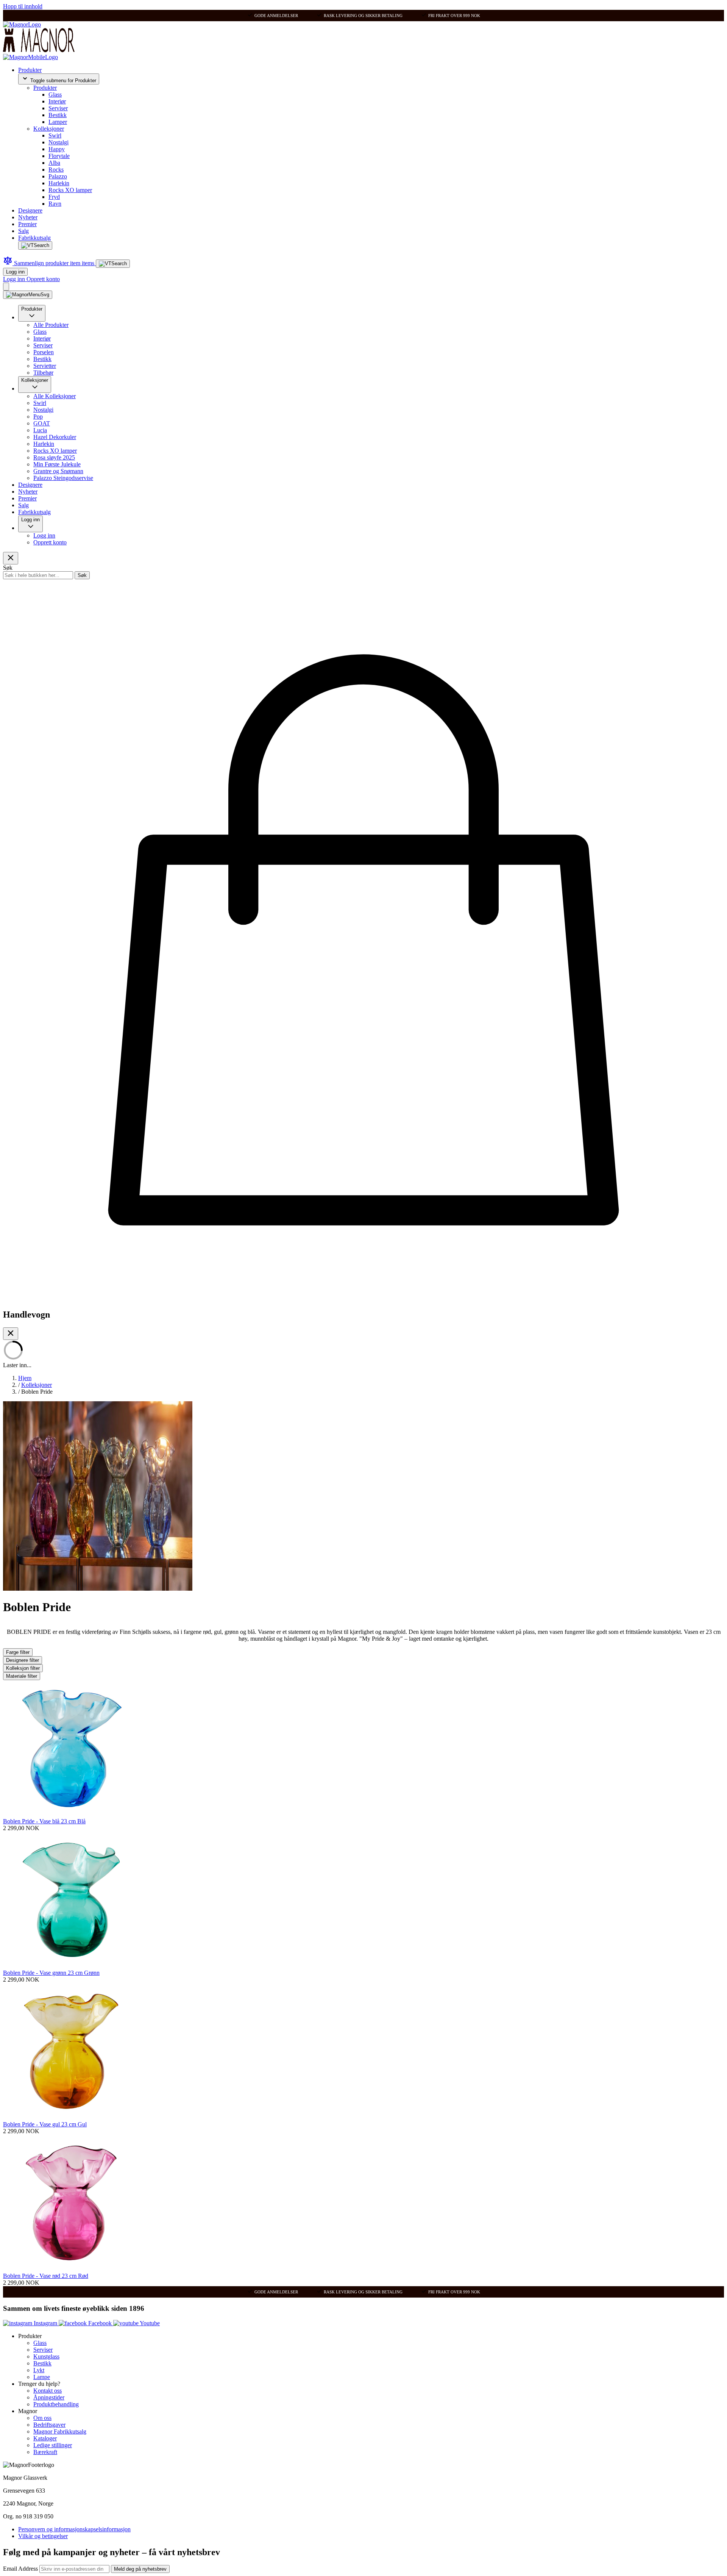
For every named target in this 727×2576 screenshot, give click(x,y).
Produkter (30, 70)
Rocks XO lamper (70, 190)
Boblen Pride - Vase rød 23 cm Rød (46, 2276)
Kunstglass (46, 2356)
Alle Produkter (51, 325)
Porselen (44, 352)
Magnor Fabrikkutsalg (60, 2431)
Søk (82, 575)
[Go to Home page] (22, 24)
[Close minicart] (11, 1334)
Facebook (100, 2323)
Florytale (59, 156)
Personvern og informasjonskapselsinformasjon (74, 2529)
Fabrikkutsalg (34, 238)
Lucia (40, 430)
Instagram (45, 2323)
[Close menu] (11, 558)
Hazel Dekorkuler (55, 437)
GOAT (42, 423)
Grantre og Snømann (58, 471)
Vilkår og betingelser (43, 2536)
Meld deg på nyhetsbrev (140, 2569)
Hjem (25, 1378)
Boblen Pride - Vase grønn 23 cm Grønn (51, 1973)
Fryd (54, 197)
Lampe (42, 2377)
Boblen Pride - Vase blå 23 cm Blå (44, 1821)
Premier (27, 224)
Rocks (56, 170)
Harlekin (59, 183)
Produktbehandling (56, 2404)
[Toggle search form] (35, 245)
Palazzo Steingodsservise (63, 478)
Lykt (39, 2370)
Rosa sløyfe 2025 (54, 457)
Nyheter (28, 217)
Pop (38, 417)
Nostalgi (59, 142)
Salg (23, 231)
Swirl (55, 135)
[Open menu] (28, 295)
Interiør (57, 101)
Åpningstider (49, 2397)
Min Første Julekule (57, 464)
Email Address (21, 2569)
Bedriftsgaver (49, 2425)
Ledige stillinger (53, 2445)
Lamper (58, 122)
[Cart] (6, 287)
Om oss (42, 2418)
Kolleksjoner (49, 129)
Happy (57, 149)
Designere (30, 210)
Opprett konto (43, 279)
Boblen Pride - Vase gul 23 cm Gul (45, 2124)
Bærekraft (45, 2452)
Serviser (58, 108)
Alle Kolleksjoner (55, 396)
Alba (54, 163)
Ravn (55, 204)
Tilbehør (43, 373)
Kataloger (45, 2438)
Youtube (149, 2323)
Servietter (45, 366)
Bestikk (58, 115)
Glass (55, 95)
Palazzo (58, 176)
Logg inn (15, 272)
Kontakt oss (48, 2391)
